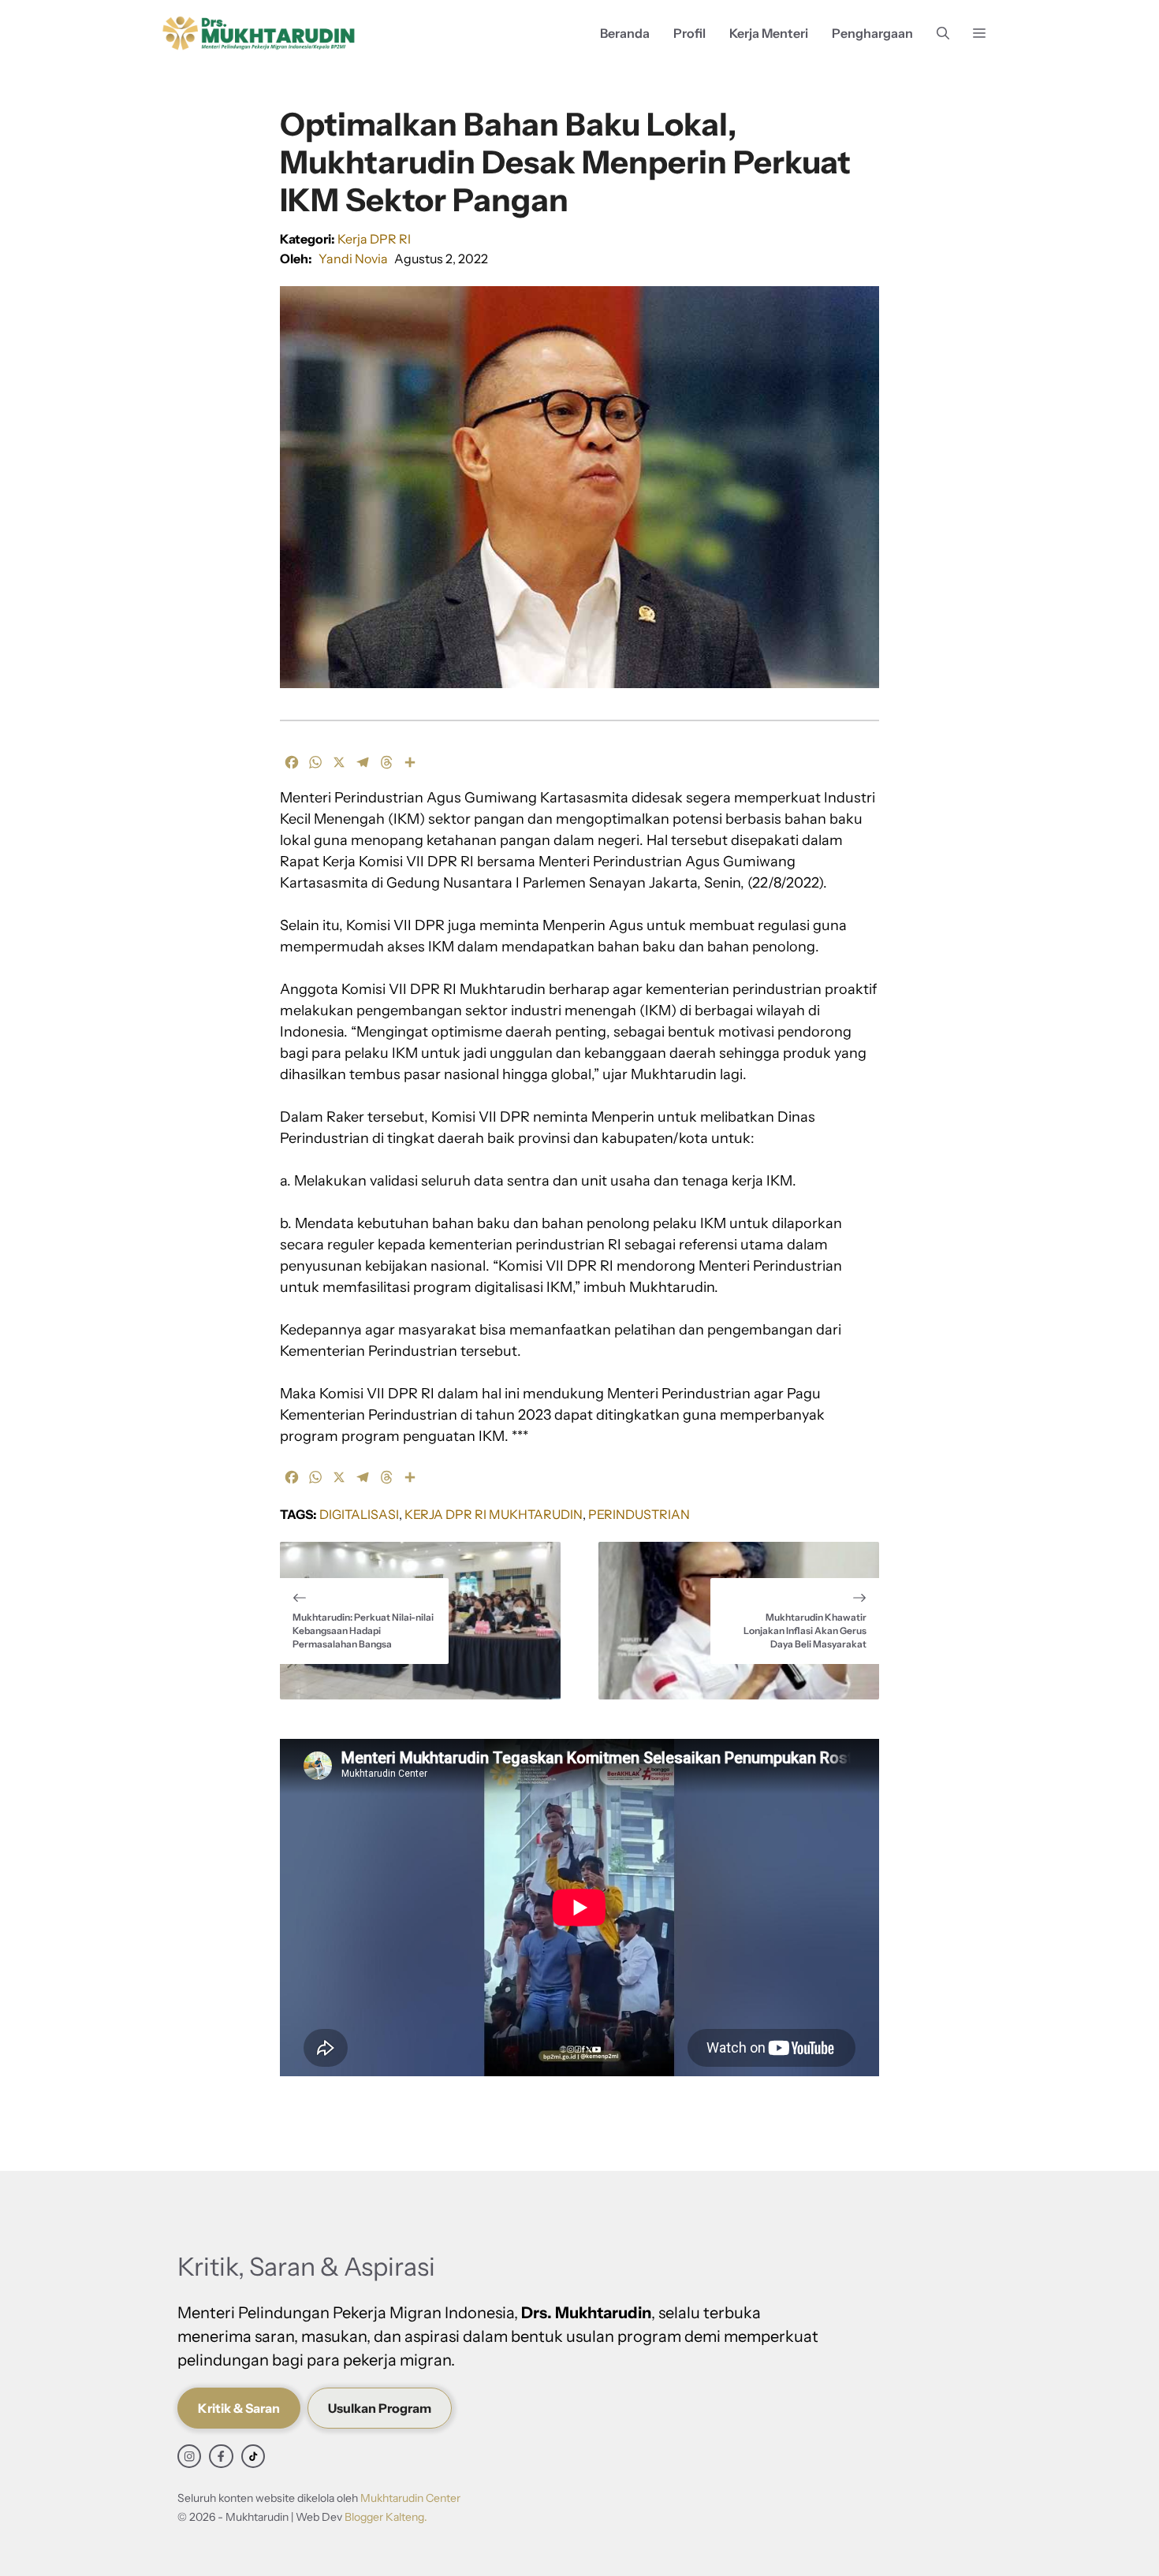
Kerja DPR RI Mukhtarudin (494, 1514)
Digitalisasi (359, 1514)
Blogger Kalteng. (386, 2517)
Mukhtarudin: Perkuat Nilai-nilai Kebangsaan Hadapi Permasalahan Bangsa (363, 1630)
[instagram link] (189, 2456)
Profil (689, 33)
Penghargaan (872, 33)
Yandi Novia (353, 259)
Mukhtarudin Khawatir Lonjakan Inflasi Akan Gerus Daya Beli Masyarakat (805, 1630)
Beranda (625, 33)
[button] (943, 34)
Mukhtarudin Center (410, 2498)
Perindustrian (639, 1514)
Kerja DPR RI (374, 239)
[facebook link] (221, 2456)
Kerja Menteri (769, 33)
